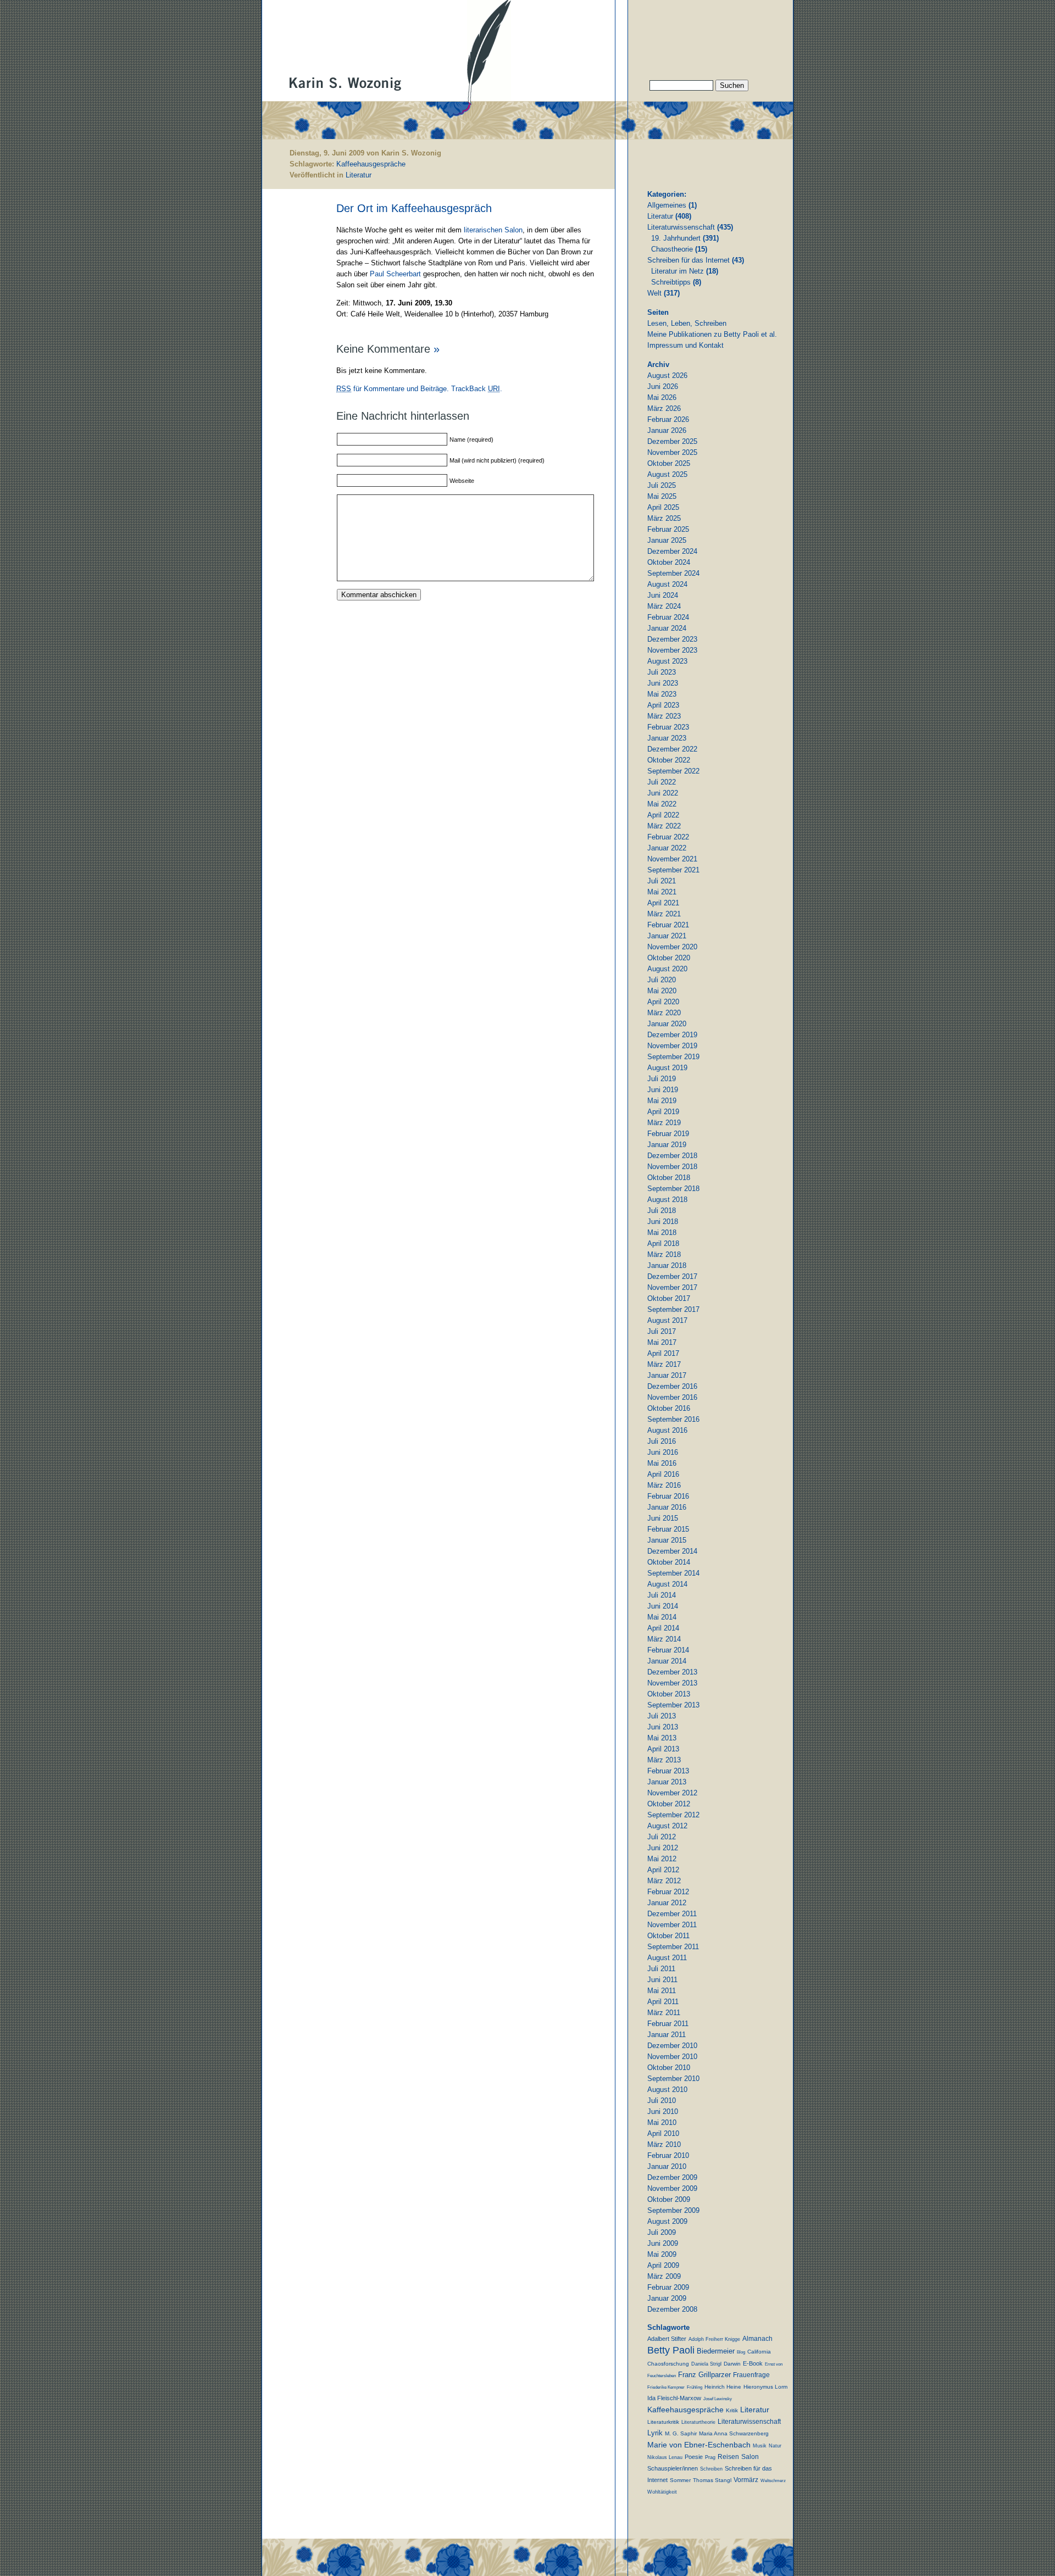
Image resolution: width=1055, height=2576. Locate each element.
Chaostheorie (672, 249)
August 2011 (667, 1958)
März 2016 (664, 1485)
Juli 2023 (662, 672)
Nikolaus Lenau (665, 2457)
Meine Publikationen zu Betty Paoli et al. (712, 334)
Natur (775, 2446)
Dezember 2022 (672, 749)
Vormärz (746, 2480)
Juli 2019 (662, 1079)
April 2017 (663, 1353)
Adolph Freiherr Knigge (714, 2339)
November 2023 (672, 650)
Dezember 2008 (672, 2309)
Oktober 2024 (669, 562)
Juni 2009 (663, 2243)
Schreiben (711, 2469)
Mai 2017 (662, 1342)
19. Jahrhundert (676, 238)
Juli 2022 (662, 782)
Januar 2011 (667, 2035)
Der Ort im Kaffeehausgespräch (414, 208)
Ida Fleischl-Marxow (674, 2398)
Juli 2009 (662, 2232)
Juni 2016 (663, 1452)
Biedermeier (716, 2351)
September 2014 (673, 1573)
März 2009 (664, 2276)
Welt (654, 293)
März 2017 (664, 1364)
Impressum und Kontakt (685, 345)
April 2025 (663, 507)
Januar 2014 (667, 1661)
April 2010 (663, 2133)
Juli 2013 (662, 1716)
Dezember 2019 (672, 1035)
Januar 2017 (667, 1375)
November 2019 (672, 1046)
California (759, 2352)
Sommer (680, 2480)
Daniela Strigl (706, 2364)
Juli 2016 (662, 1441)
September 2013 (673, 1705)
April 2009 (663, 2265)
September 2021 (673, 870)
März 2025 (664, 518)
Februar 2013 (668, 1771)
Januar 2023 (667, 738)
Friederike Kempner (666, 2387)
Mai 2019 (662, 1101)
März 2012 (664, 1881)
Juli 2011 (661, 1969)
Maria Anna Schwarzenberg (734, 2433)
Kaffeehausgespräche (371, 164)
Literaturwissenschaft (681, 227)
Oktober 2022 (669, 760)
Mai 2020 (662, 991)
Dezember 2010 (672, 2046)
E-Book (753, 2363)
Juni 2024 (663, 595)
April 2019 (663, 1112)
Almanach (757, 2339)
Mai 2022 (662, 804)
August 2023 (667, 661)
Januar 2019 (667, 1145)
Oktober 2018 (669, 1178)
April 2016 (663, 1474)
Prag (710, 2457)
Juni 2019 (663, 1090)
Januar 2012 (667, 1903)
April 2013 (663, 1749)
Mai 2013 (662, 1738)
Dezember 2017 (672, 1276)
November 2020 (672, 947)
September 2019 (673, 1057)
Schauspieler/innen (673, 2468)
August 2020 (667, 969)
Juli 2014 (662, 1595)
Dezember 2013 (672, 1672)
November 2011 (672, 1925)
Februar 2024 (668, 617)
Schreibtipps (671, 282)
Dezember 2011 (672, 1914)
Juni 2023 (663, 683)
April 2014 (663, 1628)
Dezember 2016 (672, 1386)
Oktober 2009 (669, 2199)
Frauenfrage (751, 2375)
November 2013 (672, 1683)
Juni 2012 (663, 1848)
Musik (760, 2446)
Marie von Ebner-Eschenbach (699, 2445)
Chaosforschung (668, 2364)
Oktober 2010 (669, 2068)
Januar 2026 (667, 430)
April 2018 (663, 1244)
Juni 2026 (663, 386)
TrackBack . (477, 389)
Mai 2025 (662, 496)
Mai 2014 (662, 1617)
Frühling (695, 2387)
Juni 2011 (662, 1980)
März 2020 (664, 1013)
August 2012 (667, 1826)
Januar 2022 (667, 848)
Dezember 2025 (672, 441)
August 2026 (667, 375)
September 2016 (673, 1419)
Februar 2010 (668, 2155)
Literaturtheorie (698, 2422)
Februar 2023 (668, 727)
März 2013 (664, 1760)
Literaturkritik (663, 2422)
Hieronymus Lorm (765, 2387)
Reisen (728, 2457)
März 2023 (664, 716)
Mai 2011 (662, 1991)
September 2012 (673, 1815)
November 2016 (672, 1397)
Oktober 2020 (669, 958)
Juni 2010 (663, 2112)
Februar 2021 (668, 925)
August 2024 (667, 584)
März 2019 (664, 1123)
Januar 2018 (667, 1265)
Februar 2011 (668, 2024)
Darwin (732, 2364)
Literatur (359, 175)
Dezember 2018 (672, 1156)
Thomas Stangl (712, 2480)
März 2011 (664, 2013)
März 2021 (664, 914)
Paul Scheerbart (395, 274)
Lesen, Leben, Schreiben (687, 323)
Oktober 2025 (669, 463)
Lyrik (655, 2433)
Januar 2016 (667, 1507)
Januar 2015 (667, 1540)
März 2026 (664, 408)
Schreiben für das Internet (688, 260)
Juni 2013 (663, 1727)
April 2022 (663, 815)
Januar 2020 (667, 1024)
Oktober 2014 (669, 1562)
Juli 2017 (662, 1331)
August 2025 (667, 474)
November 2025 (672, 452)
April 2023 (663, 705)
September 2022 (673, 771)
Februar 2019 (668, 1134)
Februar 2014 (668, 1650)
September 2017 (673, 1309)
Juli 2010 (662, 2101)
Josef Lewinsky (718, 2399)
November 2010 (672, 2057)
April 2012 (663, 1870)
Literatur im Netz (678, 271)
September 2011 (673, 1947)
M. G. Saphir (681, 2433)
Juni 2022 (663, 793)
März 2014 (664, 1639)
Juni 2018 (663, 1222)
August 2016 (667, 1430)
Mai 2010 (662, 2122)
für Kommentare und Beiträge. (393, 389)
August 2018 (667, 1200)
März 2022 (664, 826)
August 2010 (667, 2090)
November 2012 (672, 1793)
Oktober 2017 (669, 1298)
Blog (741, 2352)
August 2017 (667, 1320)
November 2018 (672, 1167)
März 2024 (664, 606)
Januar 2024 (667, 628)
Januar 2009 (667, 2298)
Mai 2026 (662, 397)
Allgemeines (667, 205)
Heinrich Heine (723, 2387)
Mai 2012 (662, 1859)
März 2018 (664, 1254)
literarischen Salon (493, 230)
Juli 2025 (662, 485)
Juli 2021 (662, 881)
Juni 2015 (663, 1518)
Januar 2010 (667, 2166)
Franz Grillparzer (704, 2375)
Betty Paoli (671, 2350)
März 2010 (664, 2144)
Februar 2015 (668, 1529)
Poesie (694, 2457)
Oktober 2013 (669, 1694)
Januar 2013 (667, 1782)
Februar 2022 (668, 837)
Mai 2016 (662, 1463)
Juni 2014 (663, 1606)
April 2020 (663, 1002)
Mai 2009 (662, 2254)
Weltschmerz (773, 2481)
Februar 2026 (668, 419)
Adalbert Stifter (667, 2339)
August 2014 (667, 1584)
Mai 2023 (662, 694)
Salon (750, 2457)
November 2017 (672, 1287)
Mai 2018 (662, 1233)
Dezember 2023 (672, 639)
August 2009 (667, 2221)
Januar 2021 (667, 936)
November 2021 (672, 859)
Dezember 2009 (672, 2177)
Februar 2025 (668, 529)
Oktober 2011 (668, 1936)
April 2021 (663, 903)
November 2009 (672, 2188)
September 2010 (673, 2079)
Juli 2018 (662, 1211)
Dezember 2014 (672, 1551)
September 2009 (673, 2210)
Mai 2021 (662, 892)
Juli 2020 (662, 980)
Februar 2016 (668, 1496)
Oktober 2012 (669, 1804)
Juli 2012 (662, 1837)
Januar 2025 (667, 540)
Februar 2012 (668, 1892)
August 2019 (667, 1068)
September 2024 (673, 573)
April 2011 (663, 2002)
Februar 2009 (668, 2287)
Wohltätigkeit (662, 2492)
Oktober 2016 (669, 1408)
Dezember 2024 (672, 551)
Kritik (732, 2410)
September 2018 (673, 1189)
